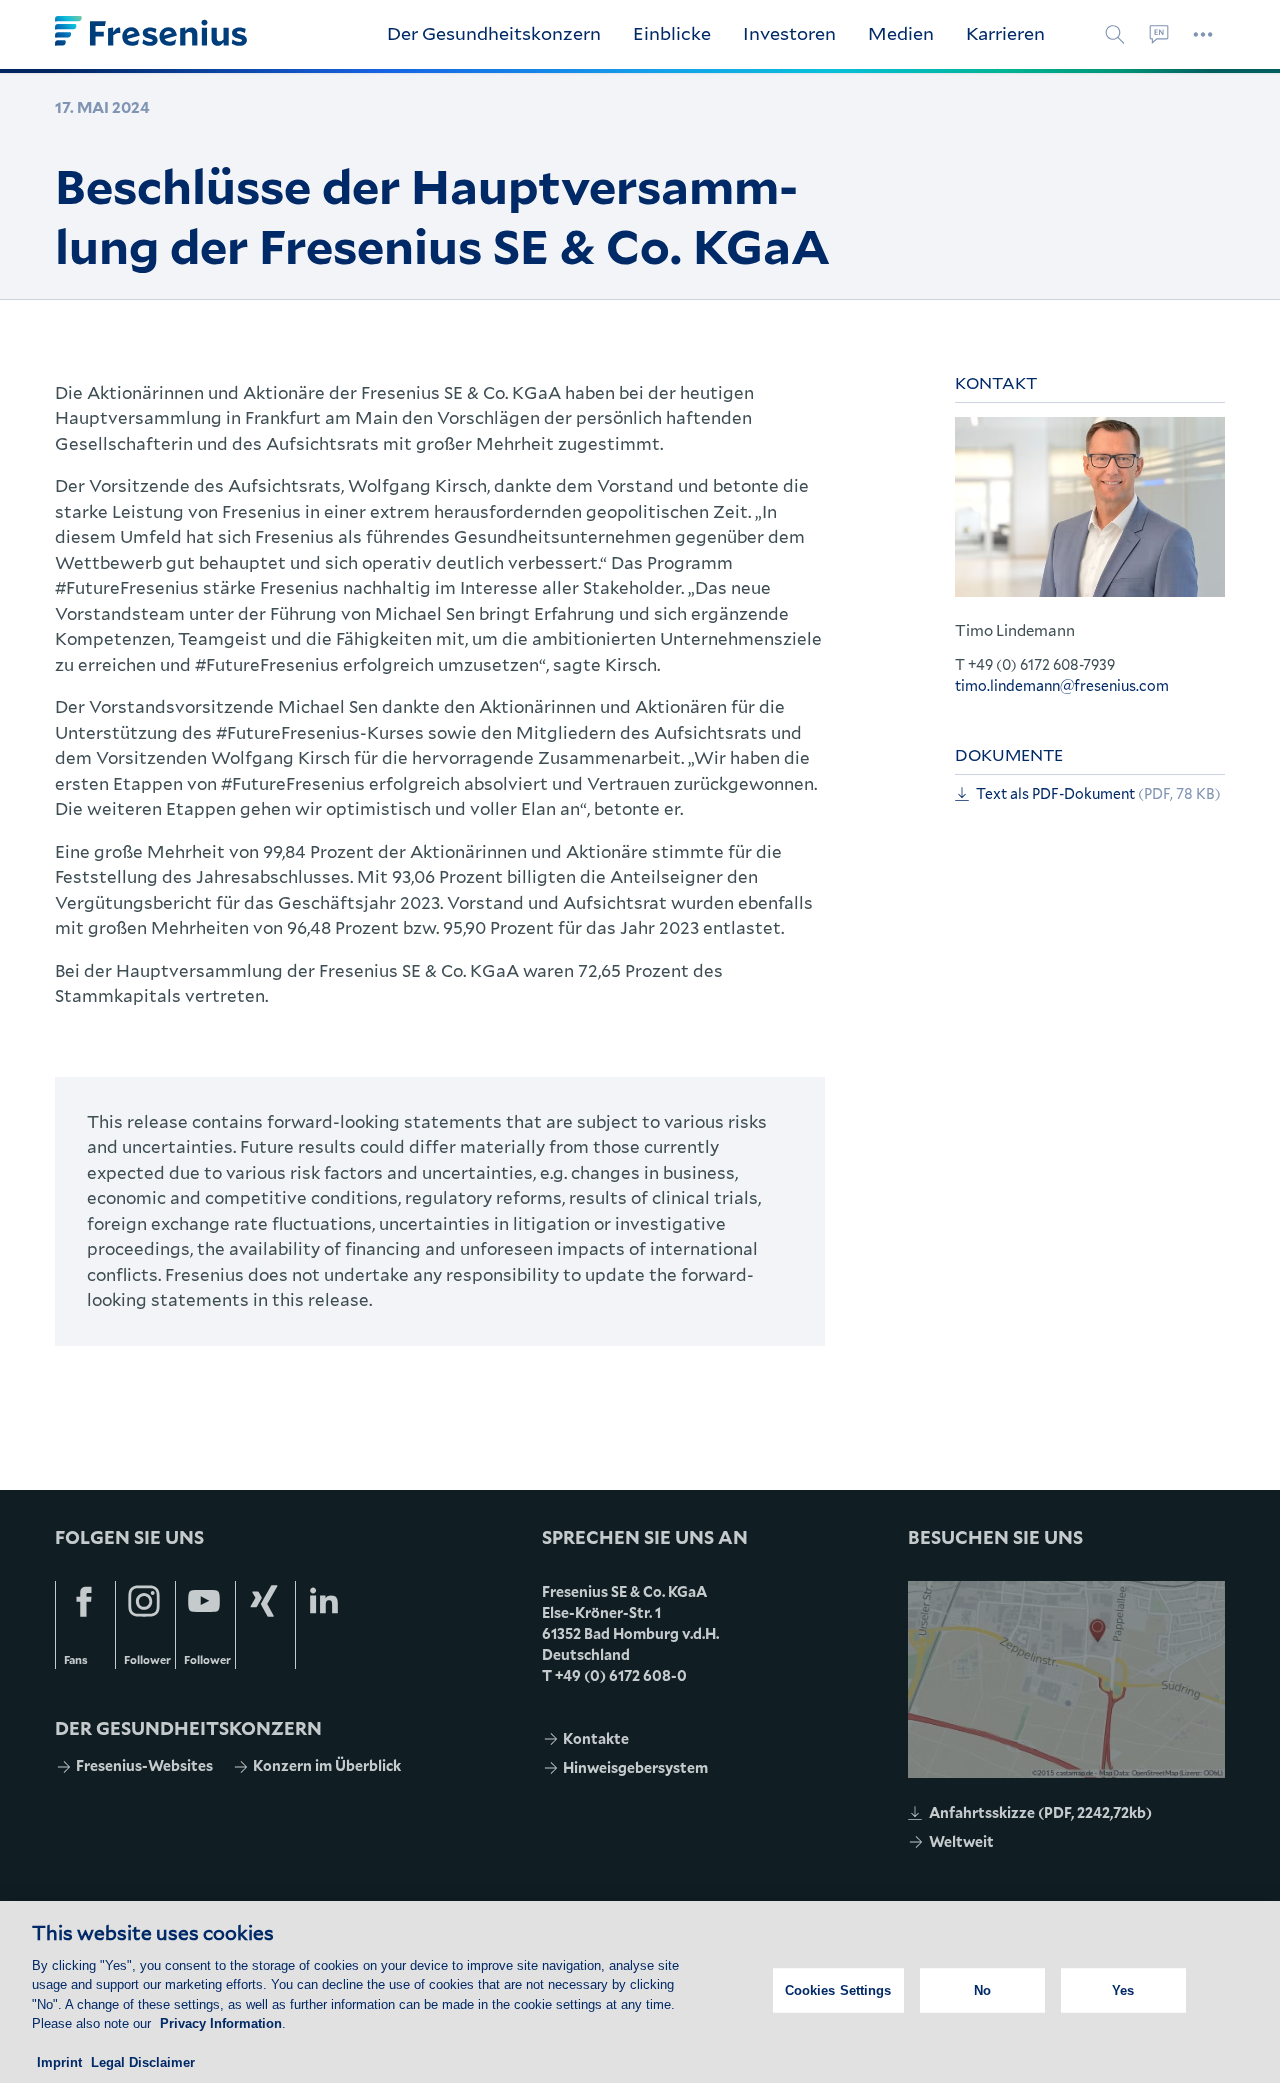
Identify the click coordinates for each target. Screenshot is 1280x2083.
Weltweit (961, 1841)
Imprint (59, 2062)
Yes (1123, 1990)
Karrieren (1005, 33)
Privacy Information (221, 2023)
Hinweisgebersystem (635, 1767)
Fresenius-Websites (144, 1765)
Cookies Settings (838, 1990)
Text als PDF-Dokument (1098, 793)
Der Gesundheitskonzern (494, 33)
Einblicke (672, 33)
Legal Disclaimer (143, 2062)
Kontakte (596, 1738)
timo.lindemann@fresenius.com (1062, 685)
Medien (901, 33)
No (982, 1990)
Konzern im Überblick (327, 1765)
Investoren (789, 33)
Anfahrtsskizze (1040, 1812)
